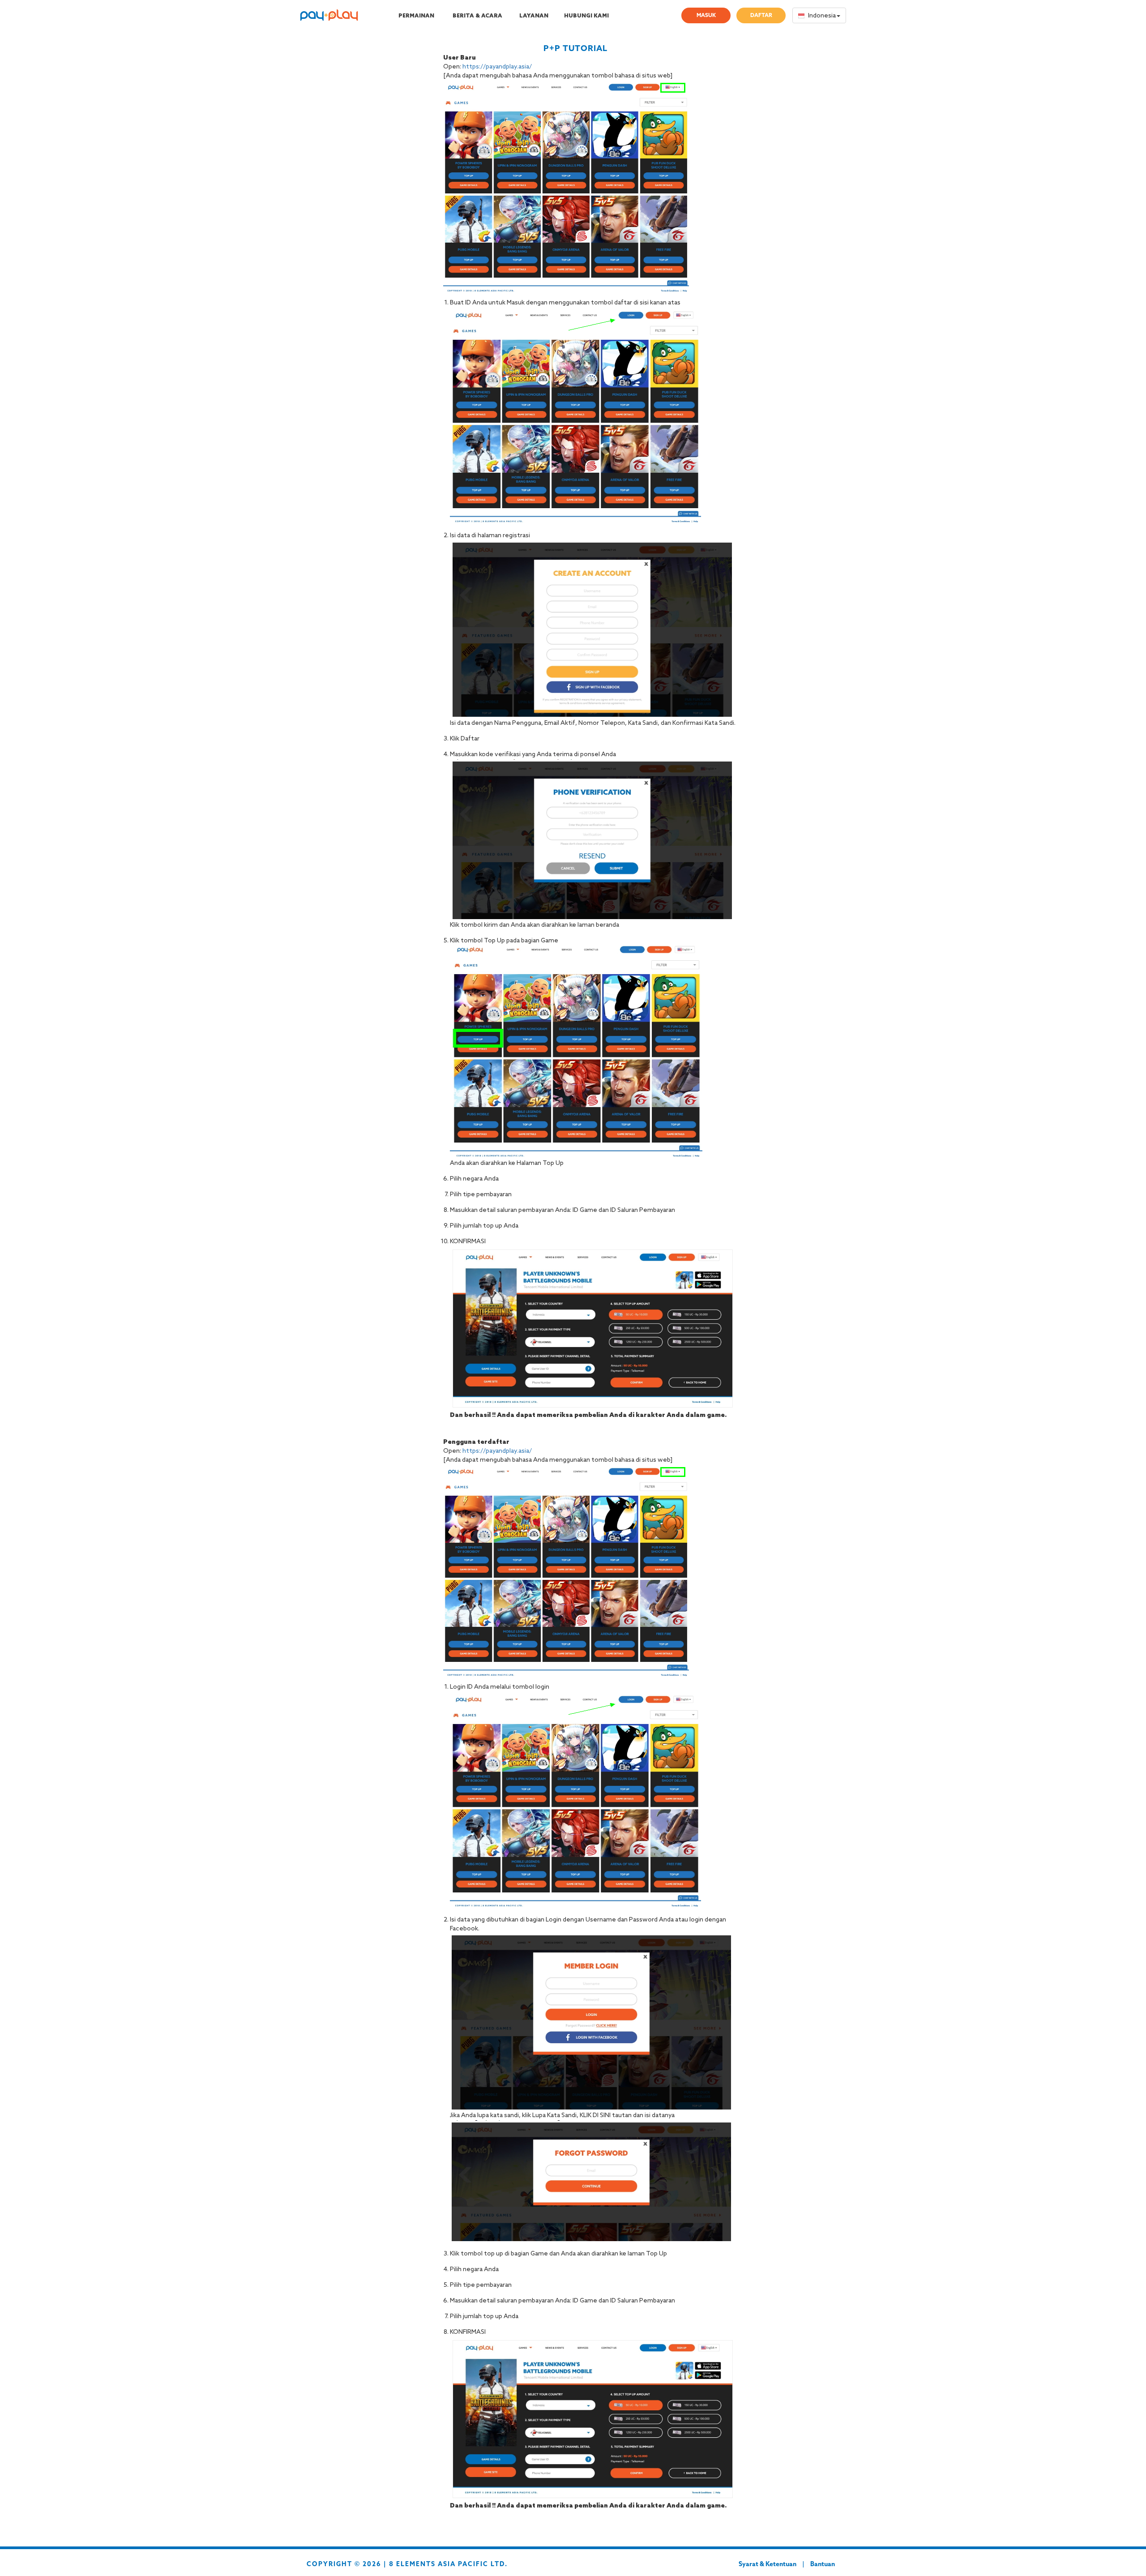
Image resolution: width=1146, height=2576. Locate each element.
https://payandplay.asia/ (497, 67)
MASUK (706, 16)
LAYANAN (534, 16)
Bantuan (823, 2565)
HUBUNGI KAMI (586, 16)
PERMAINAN (416, 16)
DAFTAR (761, 16)
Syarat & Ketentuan (768, 2565)
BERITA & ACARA (477, 16)
